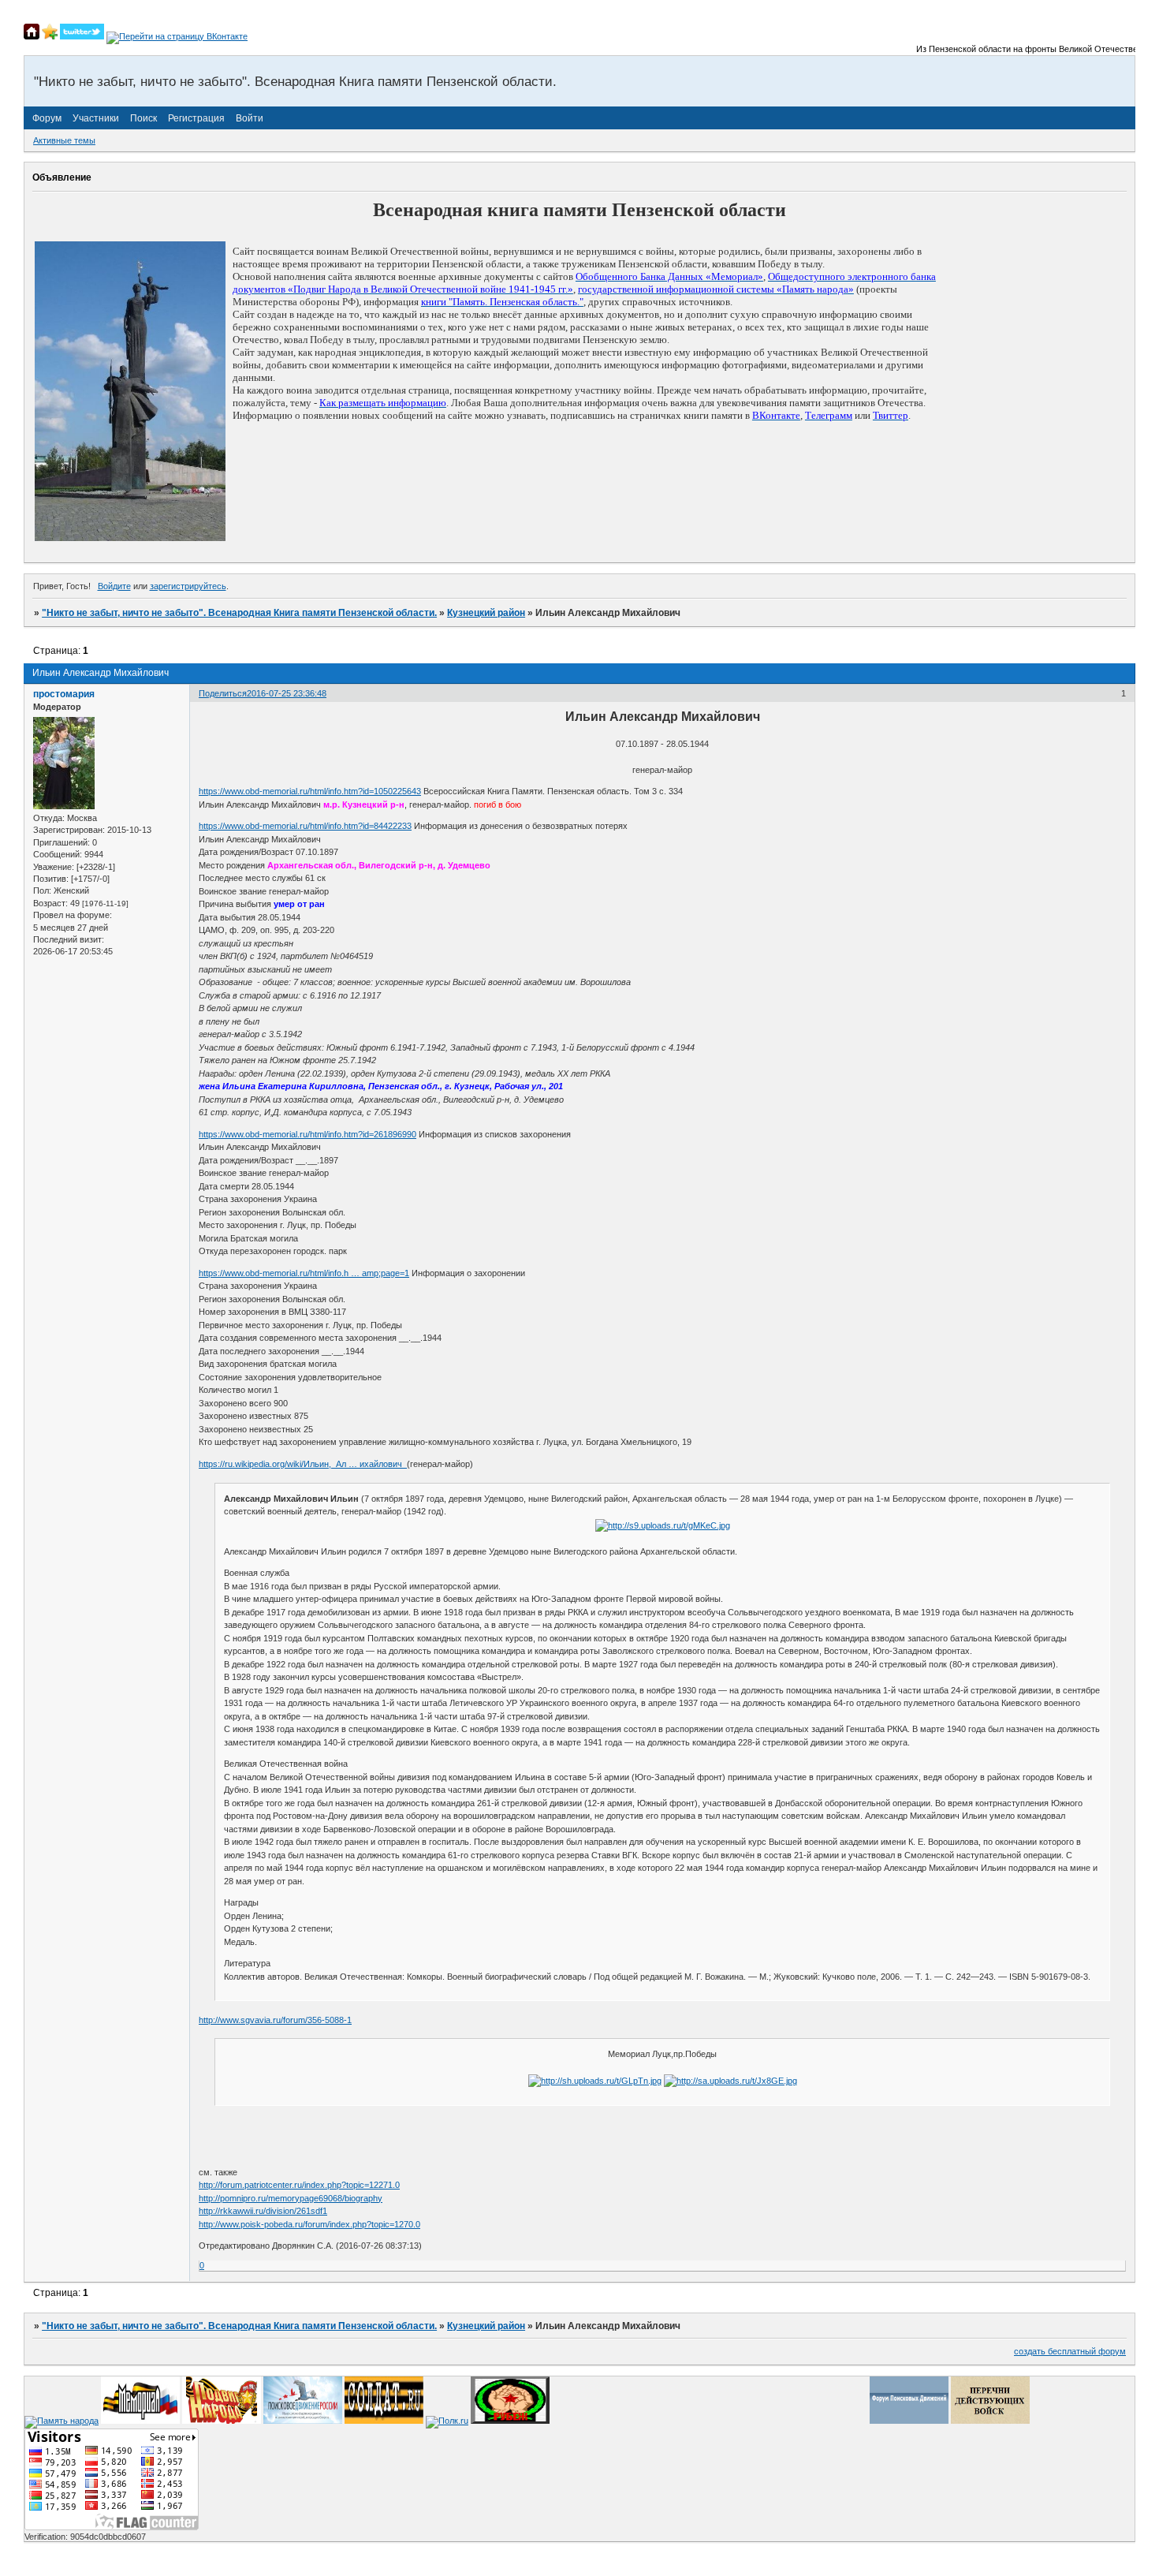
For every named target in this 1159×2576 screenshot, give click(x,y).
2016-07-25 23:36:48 (287, 693)
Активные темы (64, 140)
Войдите (114, 586)
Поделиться (223, 693)
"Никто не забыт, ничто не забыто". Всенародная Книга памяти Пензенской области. (239, 613)
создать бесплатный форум (1070, 2351)
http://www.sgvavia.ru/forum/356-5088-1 (275, 2020)
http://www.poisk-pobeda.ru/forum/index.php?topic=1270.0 (309, 2224)
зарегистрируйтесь (188, 586)
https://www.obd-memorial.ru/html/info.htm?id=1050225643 (310, 791)
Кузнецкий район (486, 613)
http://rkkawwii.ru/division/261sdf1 (263, 2211)
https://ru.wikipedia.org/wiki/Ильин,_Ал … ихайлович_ (303, 1464)
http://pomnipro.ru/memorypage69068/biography (291, 2198)
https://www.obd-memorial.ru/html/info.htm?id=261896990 (307, 1134)
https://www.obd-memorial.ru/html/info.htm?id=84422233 (305, 826)
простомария (64, 694)
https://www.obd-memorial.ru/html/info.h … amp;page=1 (304, 1273)
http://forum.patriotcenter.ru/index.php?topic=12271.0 (299, 2185)
